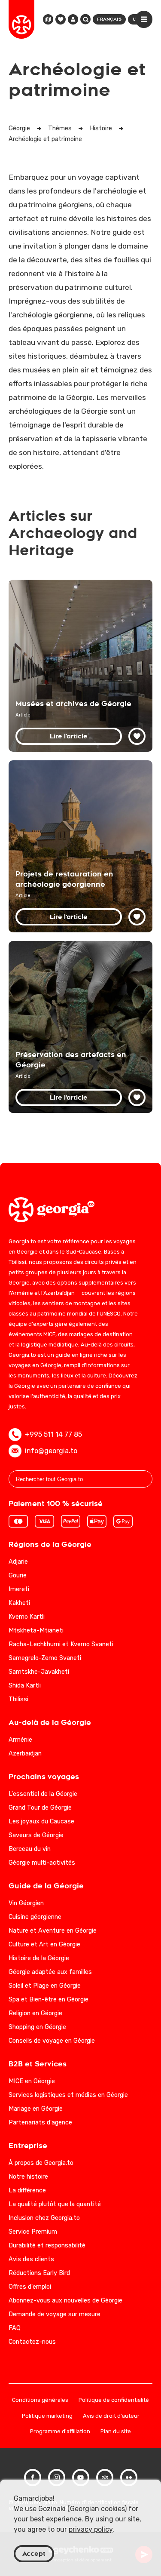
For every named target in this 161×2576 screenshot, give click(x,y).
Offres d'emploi (30, 2287)
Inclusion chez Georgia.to (44, 2218)
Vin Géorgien (26, 1903)
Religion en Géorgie (35, 2013)
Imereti (19, 1589)
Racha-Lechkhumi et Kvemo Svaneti (61, 1644)
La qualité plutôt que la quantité (55, 2204)
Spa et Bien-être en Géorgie (49, 2000)
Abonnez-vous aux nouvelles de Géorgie (65, 2301)
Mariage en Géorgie (36, 2109)
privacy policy (91, 2529)
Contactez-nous (32, 2342)
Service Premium (33, 2232)
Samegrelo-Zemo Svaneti (45, 1658)
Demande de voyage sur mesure (55, 2314)
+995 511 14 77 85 (53, 1434)
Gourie (18, 1575)
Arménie (20, 1740)
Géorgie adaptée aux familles (50, 1972)
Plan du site (116, 2432)
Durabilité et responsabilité (47, 2246)
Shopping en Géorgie (37, 2027)
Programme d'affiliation (60, 2432)
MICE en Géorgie (32, 2081)
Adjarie (18, 1562)
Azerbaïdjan (25, 1754)
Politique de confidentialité (114, 2400)
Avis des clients (31, 2259)
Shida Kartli (25, 1686)
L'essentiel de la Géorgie (43, 1794)
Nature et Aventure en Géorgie (53, 1931)
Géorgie (19, 128)
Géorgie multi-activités (42, 1863)
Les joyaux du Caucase (41, 1821)
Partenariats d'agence (40, 2123)
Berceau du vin (30, 1849)
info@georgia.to (51, 1451)
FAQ (15, 2328)
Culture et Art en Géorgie (44, 1944)
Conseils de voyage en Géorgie (52, 2041)
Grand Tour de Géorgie (40, 1808)
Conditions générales (40, 2400)
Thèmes (60, 128)
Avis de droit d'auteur (111, 2416)
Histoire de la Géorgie (39, 1958)
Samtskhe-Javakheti (39, 1672)
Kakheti (19, 1603)
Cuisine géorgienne (35, 1917)
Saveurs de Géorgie (36, 1835)
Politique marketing (47, 2416)
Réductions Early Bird (39, 2273)
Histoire (101, 128)
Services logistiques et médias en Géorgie (68, 2095)
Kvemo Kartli (27, 1617)
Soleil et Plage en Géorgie (45, 1986)
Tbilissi (18, 1699)
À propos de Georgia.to (41, 2163)
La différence (27, 2190)
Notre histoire (28, 2177)
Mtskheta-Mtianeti (36, 1631)
